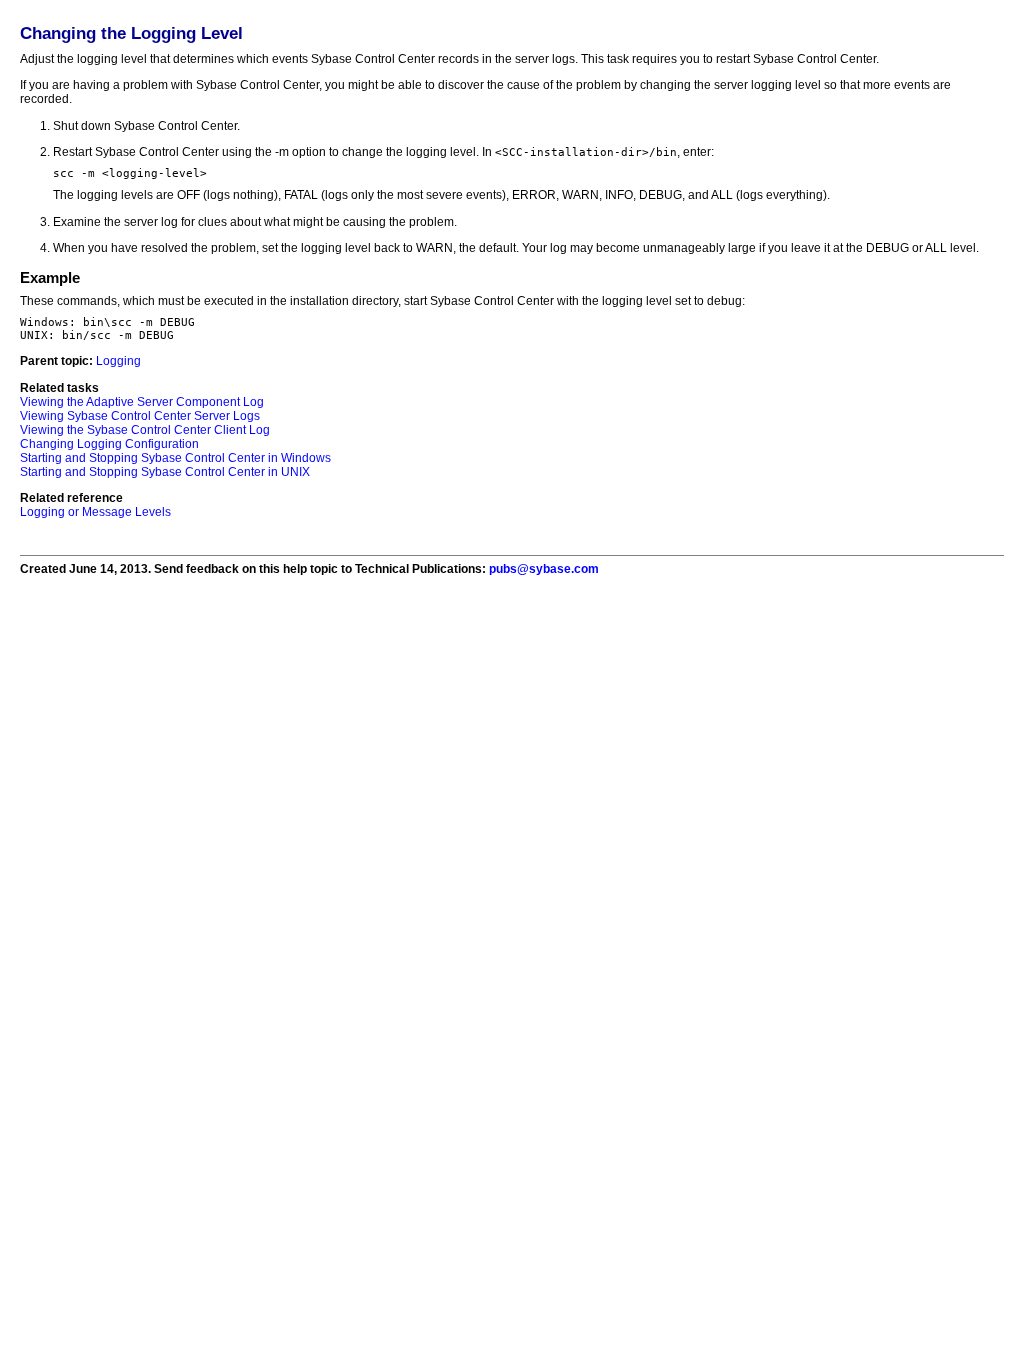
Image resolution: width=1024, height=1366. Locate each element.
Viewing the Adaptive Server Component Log (142, 402)
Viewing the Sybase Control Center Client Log (145, 430)
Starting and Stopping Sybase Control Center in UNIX (165, 472)
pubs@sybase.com (544, 569)
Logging (118, 361)
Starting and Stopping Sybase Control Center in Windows (175, 458)
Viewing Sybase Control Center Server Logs (140, 416)
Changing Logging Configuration (109, 444)
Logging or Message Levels (95, 512)
